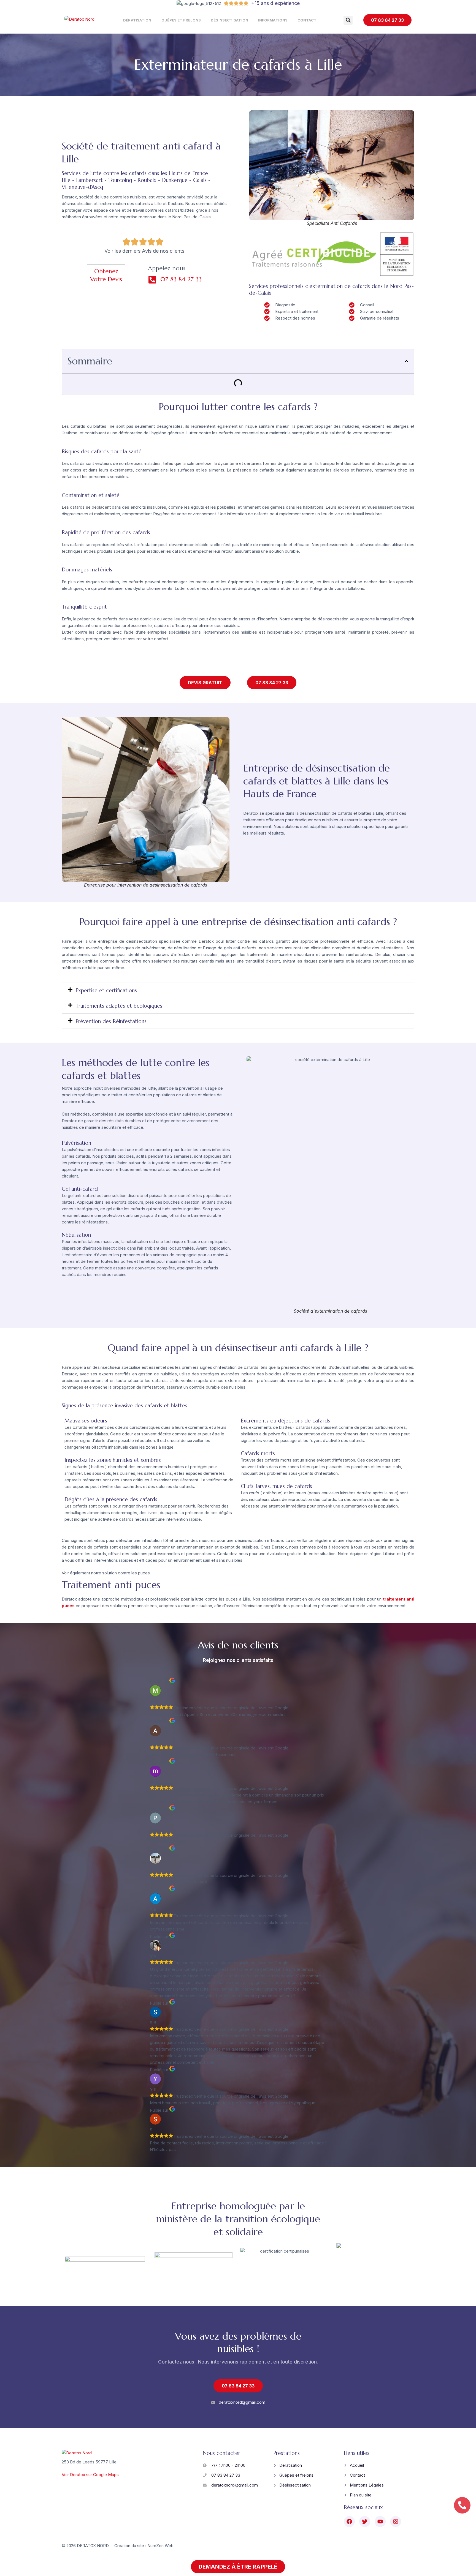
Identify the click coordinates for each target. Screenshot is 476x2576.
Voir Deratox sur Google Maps (90, 2475)
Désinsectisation (229, 20)
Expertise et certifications (106, 990)
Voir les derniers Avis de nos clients (144, 251)
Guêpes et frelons (181, 20)
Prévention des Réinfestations (111, 1021)
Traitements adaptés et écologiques (119, 1006)
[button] (348, 20)
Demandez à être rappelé (238, 2567)
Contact (307, 20)
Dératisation (137, 20)
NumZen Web (160, 2546)
